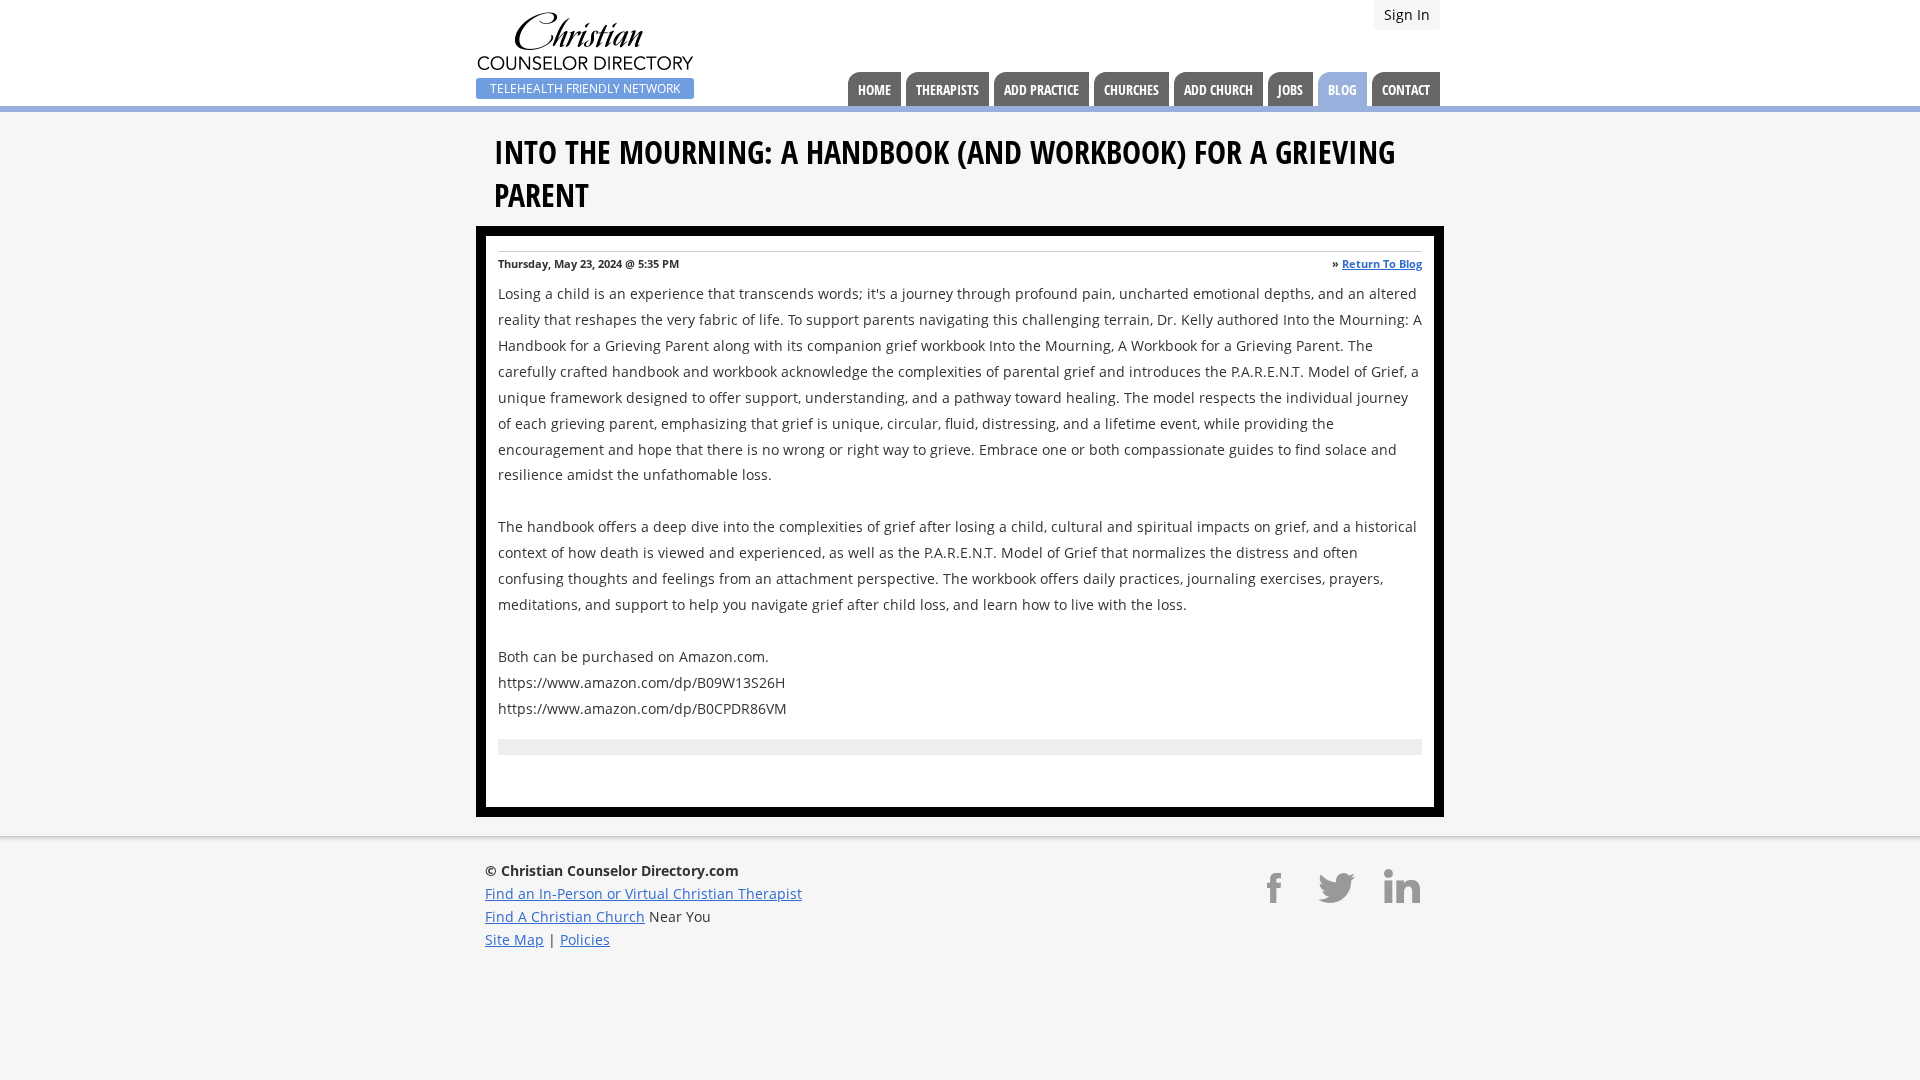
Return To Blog (1382, 263)
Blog (1342, 89)
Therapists (947, 89)
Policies (585, 939)
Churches (1131, 89)
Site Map (514, 939)
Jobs (1290, 89)
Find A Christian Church (565, 916)
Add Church (1218, 89)
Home (874, 89)
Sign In (1407, 14)
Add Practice (1041, 89)
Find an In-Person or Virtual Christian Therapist (643, 893)
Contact (1406, 89)
